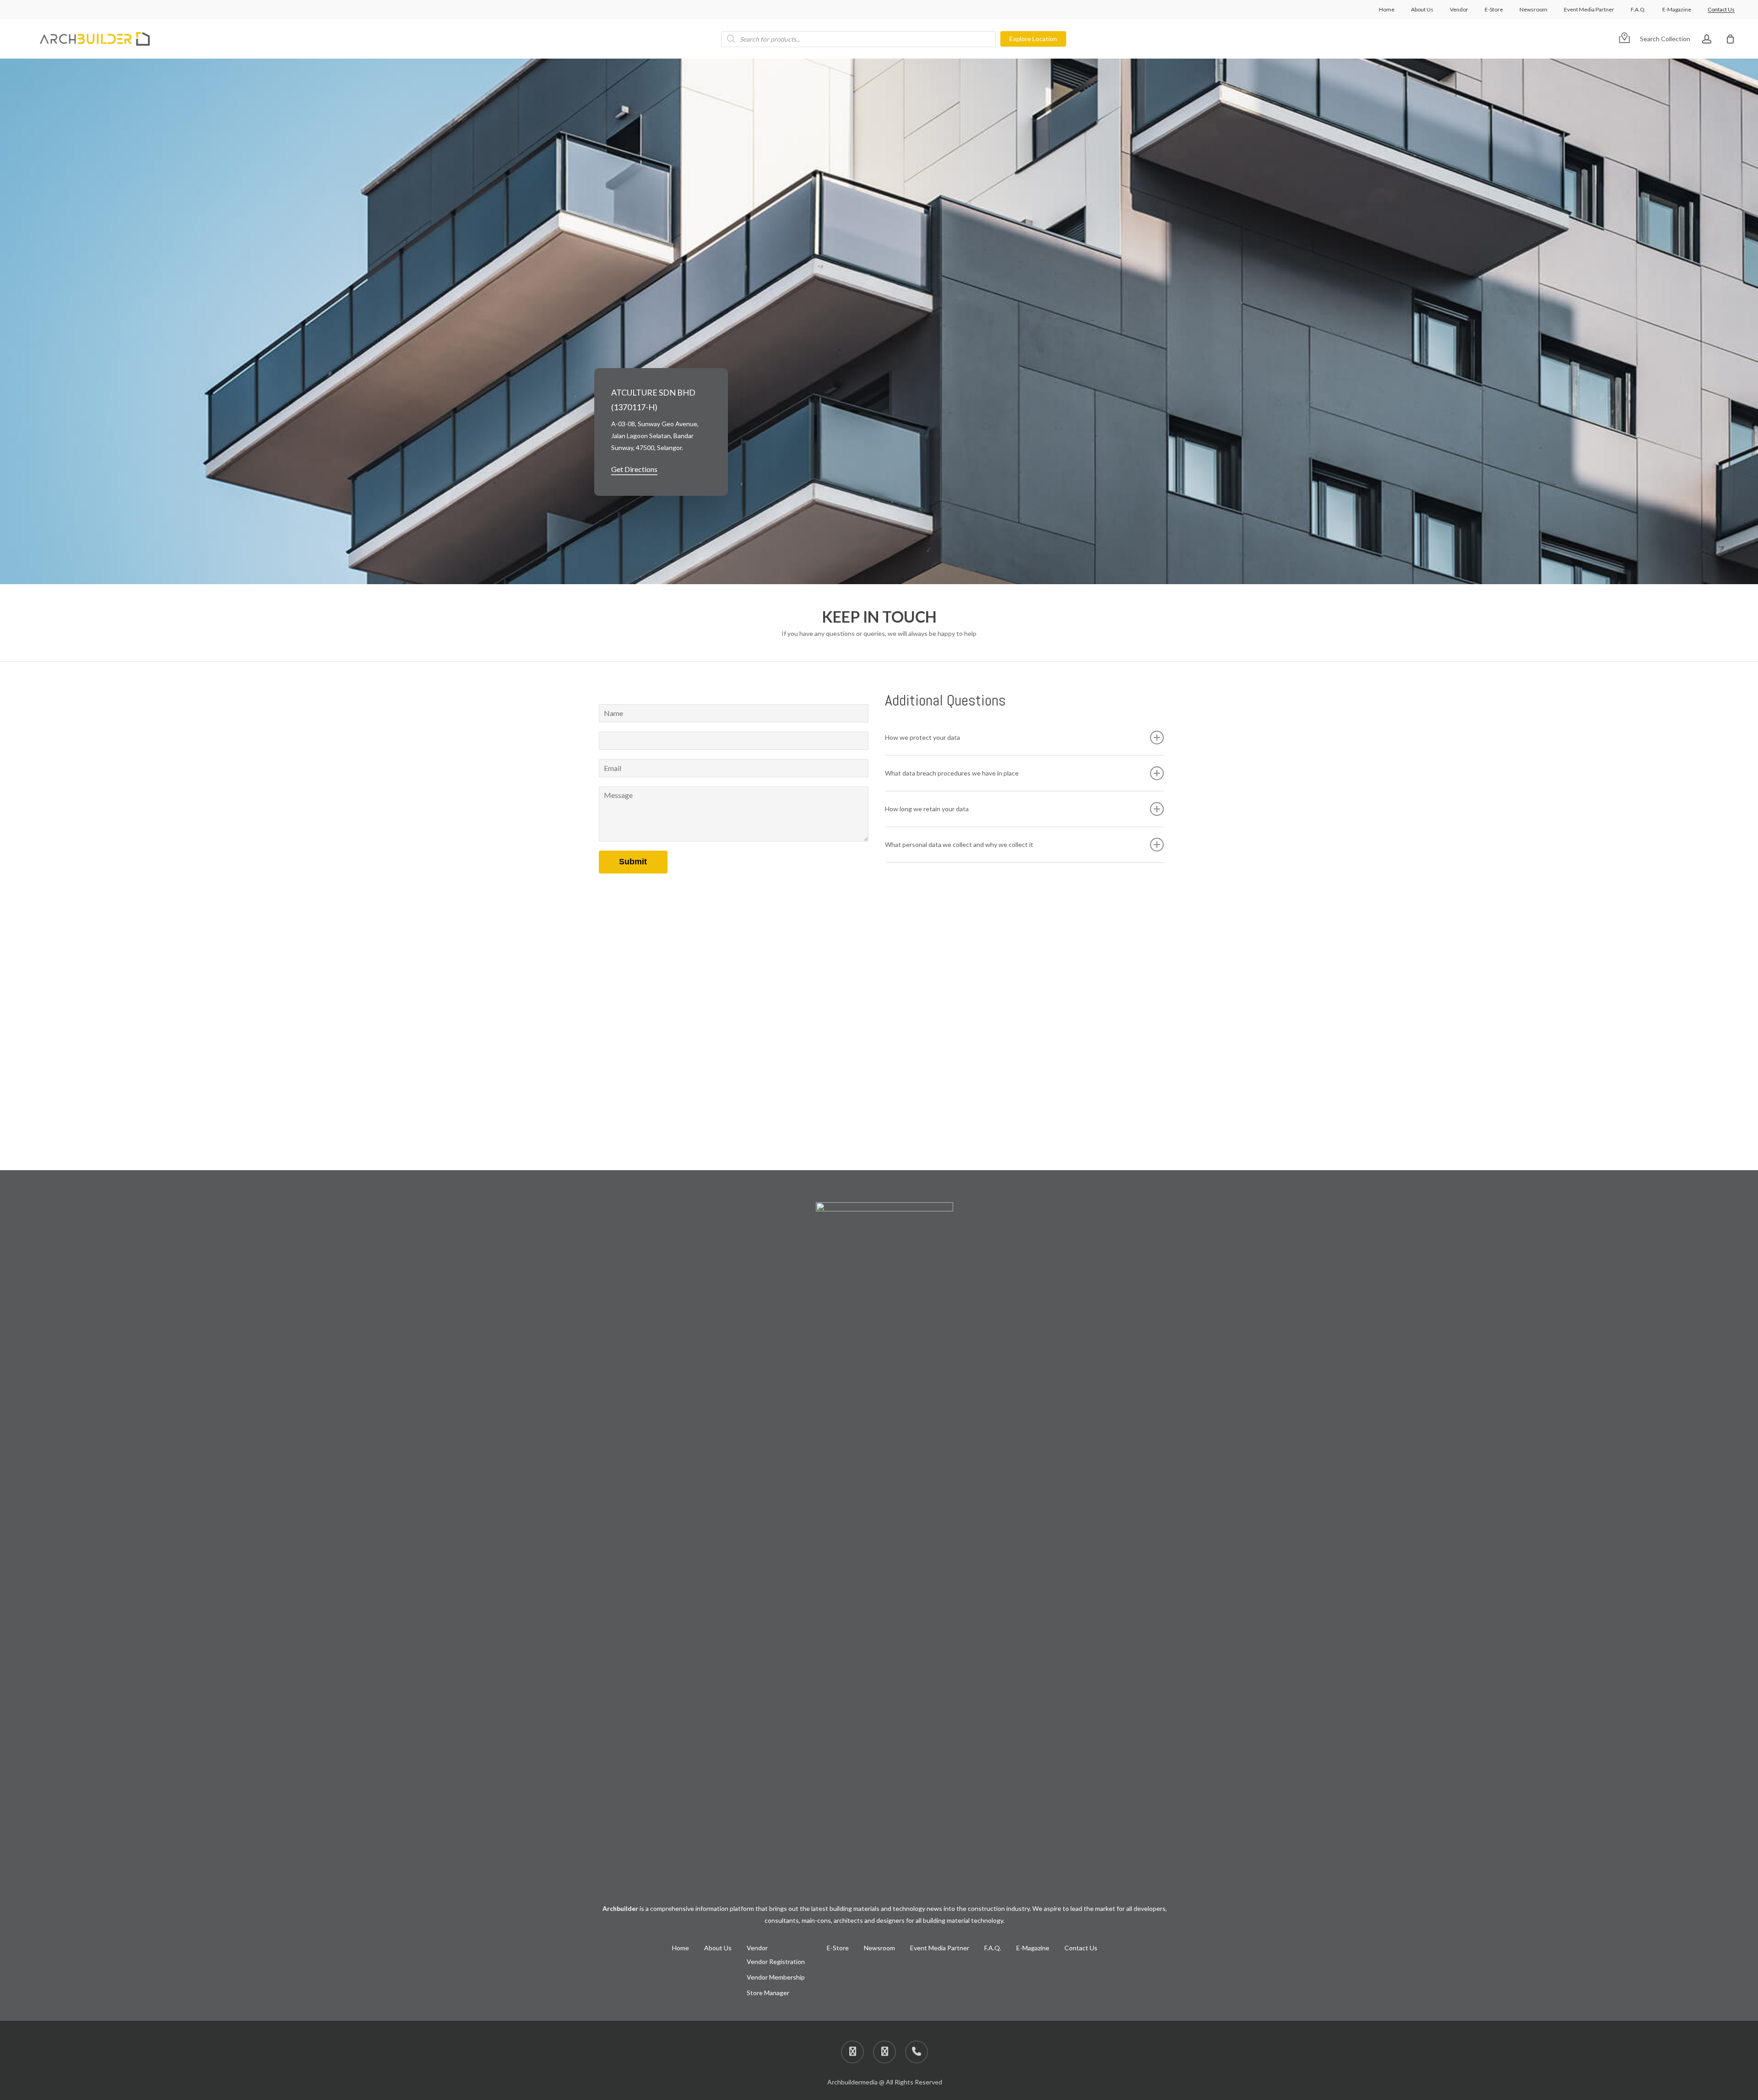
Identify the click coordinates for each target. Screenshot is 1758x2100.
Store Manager (768, 1993)
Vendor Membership (776, 1977)
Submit (633, 862)
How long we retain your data (927, 809)
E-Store (838, 1948)
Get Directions (634, 469)
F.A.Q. (993, 1948)
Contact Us (1081, 1948)
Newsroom (879, 1948)
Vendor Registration (776, 1962)
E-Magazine (1033, 1948)
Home (681, 1948)
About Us (718, 1948)
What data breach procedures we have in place (952, 773)
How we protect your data (922, 737)
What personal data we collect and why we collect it (959, 844)
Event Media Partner (940, 1948)
